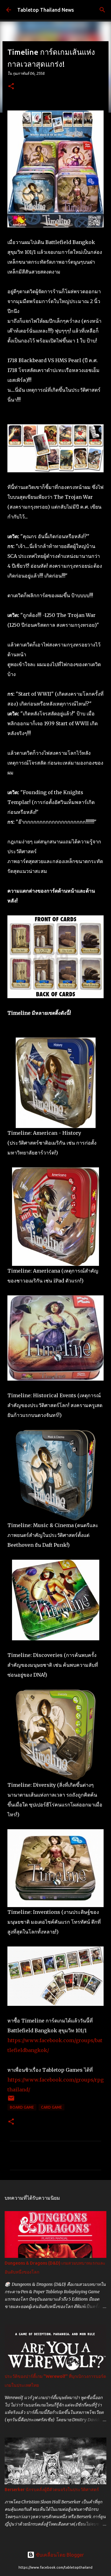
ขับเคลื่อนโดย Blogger (59, 2555)
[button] (11, 87)
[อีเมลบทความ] (11, 2100)
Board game (22, 2107)
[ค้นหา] (102, 10)
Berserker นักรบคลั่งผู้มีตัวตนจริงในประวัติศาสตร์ (52, 2490)
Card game (51, 2107)
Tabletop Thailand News (46, 10)
